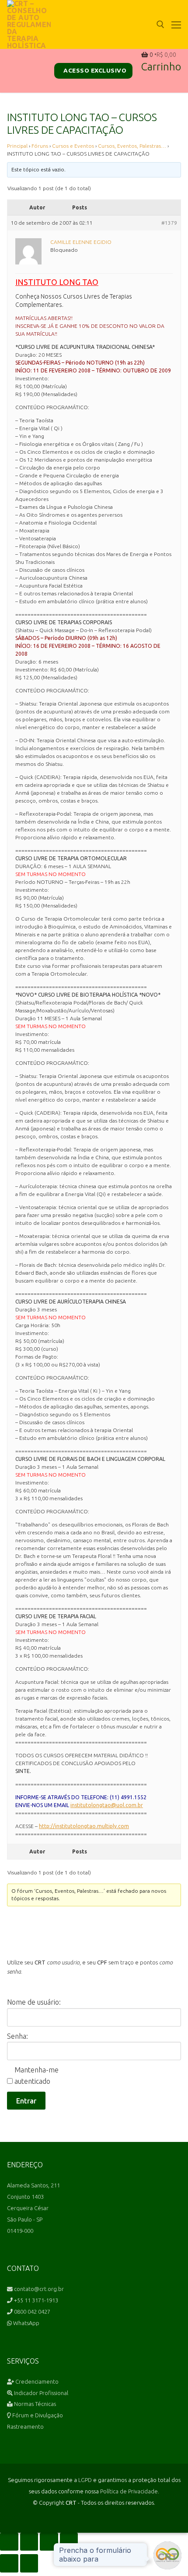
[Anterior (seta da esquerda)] (9, 2563)
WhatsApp (26, 2323)
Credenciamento (36, 2381)
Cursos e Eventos (73, 146)
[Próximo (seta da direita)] (29, 2563)
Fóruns (40, 146)
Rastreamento (25, 2427)
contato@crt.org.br (38, 2289)
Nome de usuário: (34, 2002)
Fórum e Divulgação (37, 2415)
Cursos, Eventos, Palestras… (132, 146)
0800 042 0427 (31, 2312)
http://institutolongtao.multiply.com (84, 1826)
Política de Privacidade (129, 2491)
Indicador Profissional (40, 2393)
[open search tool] (160, 24)
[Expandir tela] (29, 2542)
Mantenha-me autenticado (37, 2075)
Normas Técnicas (34, 2404)
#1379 (169, 223)
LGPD (85, 2480)
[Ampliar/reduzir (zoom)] (9, 2542)
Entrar (26, 2101)
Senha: (17, 2036)
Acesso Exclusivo (94, 70)
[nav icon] (176, 24)
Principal (17, 146)
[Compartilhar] (49, 2542)
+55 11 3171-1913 (35, 2300)
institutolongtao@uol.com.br (107, 1805)
